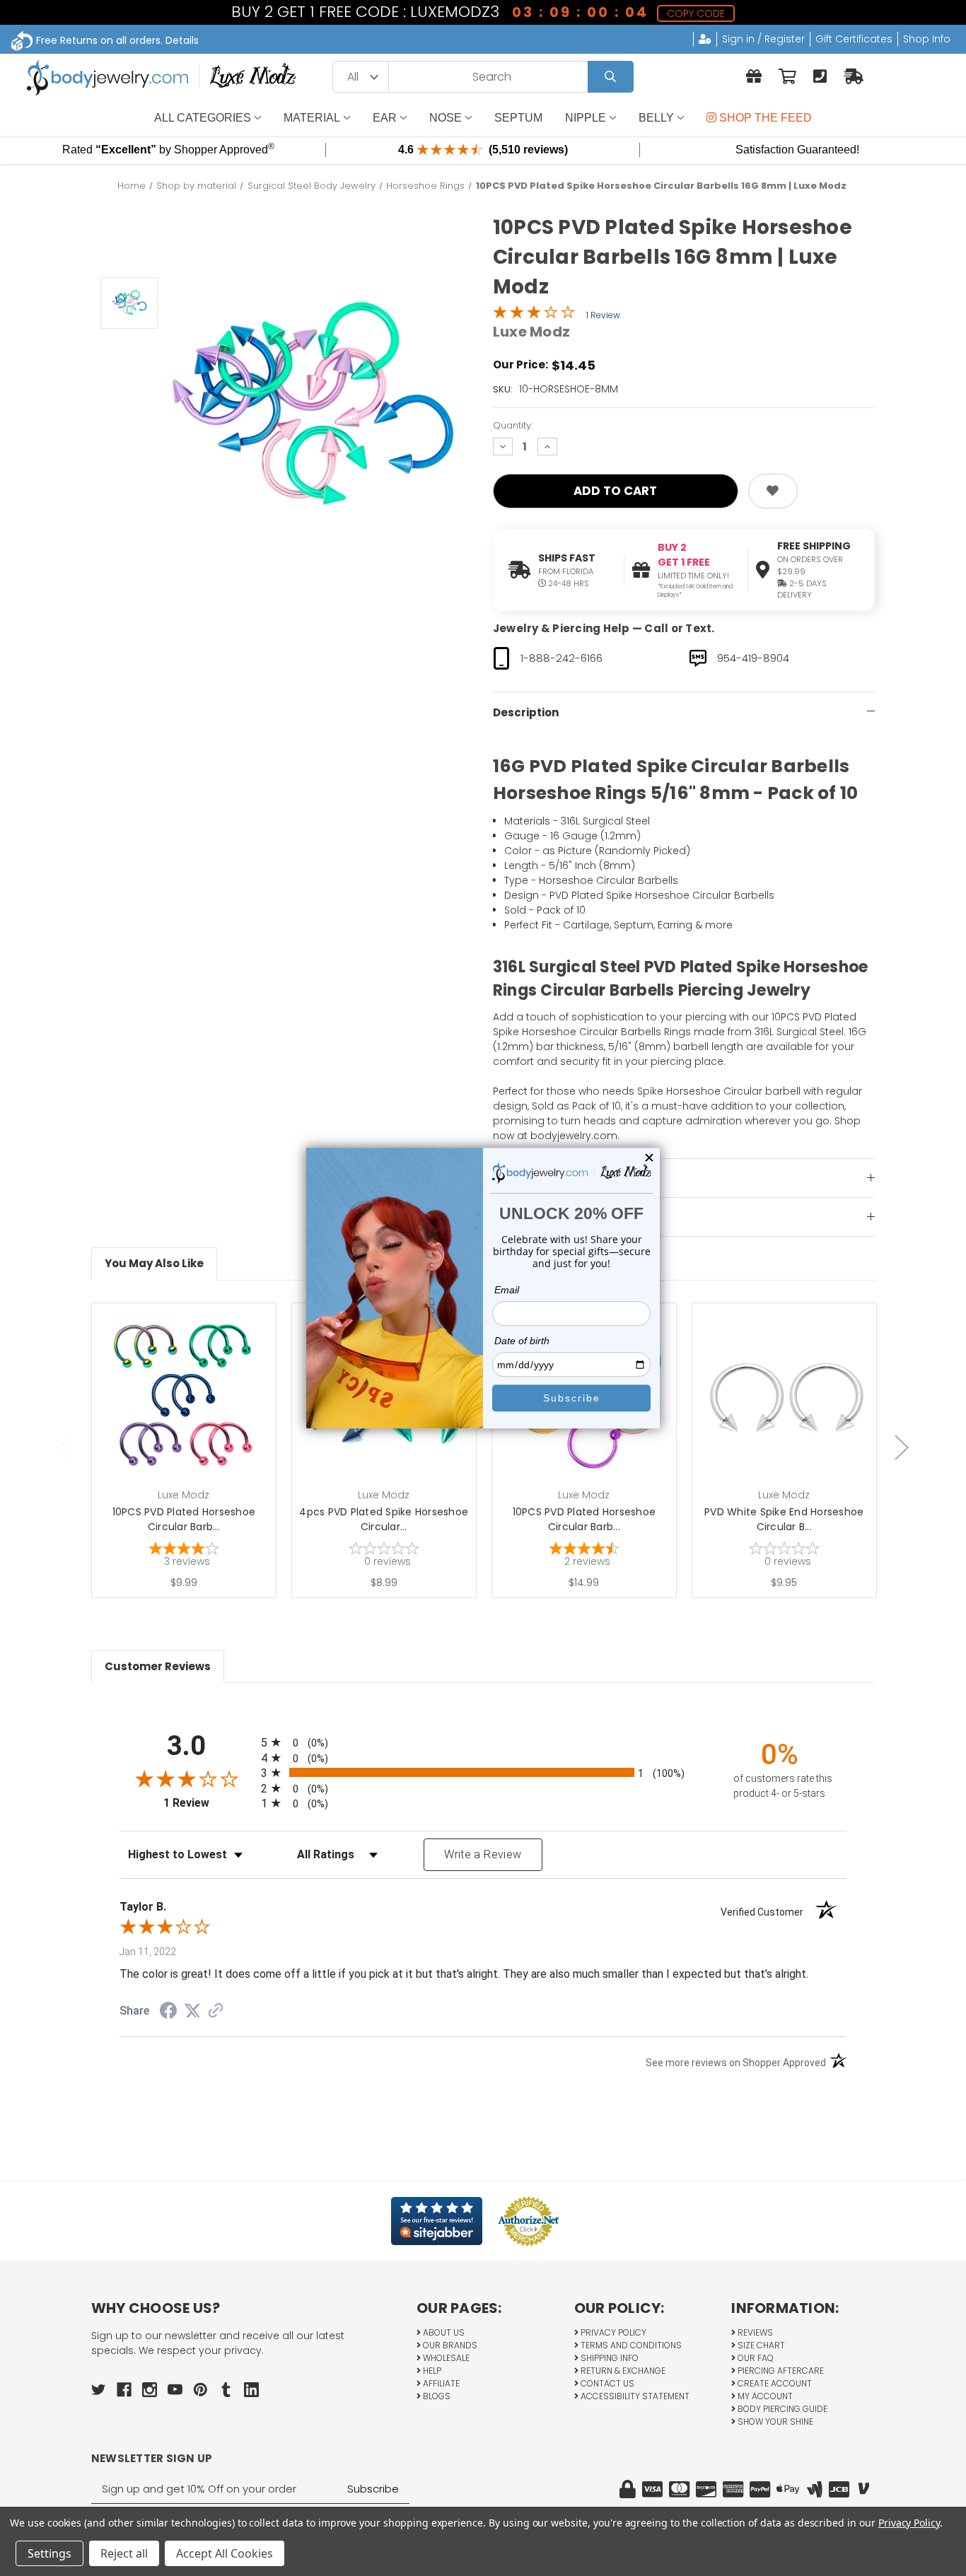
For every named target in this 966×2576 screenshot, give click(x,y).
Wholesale (445, 2358)
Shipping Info (609, 2358)
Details (182, 40)
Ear (385, 118)
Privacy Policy (612, 2332)
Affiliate (440, 2383)
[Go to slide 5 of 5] (64, 1447)
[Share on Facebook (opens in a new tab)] (168, 2012)
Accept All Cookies (225, 2553)
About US (443, 2332)
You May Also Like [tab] (154, 1263)
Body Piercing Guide (781, 2409)
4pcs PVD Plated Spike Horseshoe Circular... (384, 1519)
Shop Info (927, 39)
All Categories (203, 118)
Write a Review (483, 1854)
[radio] (483, 1742)
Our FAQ (755, 2358)
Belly (656, 118)
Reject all (124, 2553)
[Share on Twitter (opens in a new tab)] (192, 2011)
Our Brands (449, 2345)
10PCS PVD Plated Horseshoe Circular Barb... (184, 1519)
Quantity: (513, 425)
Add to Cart (192, 1417)
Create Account (774, 2383)
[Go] (611, 77)
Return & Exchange (622, 2371)
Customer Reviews (158, 1666)
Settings (50, 2553)
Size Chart (760, 2345)
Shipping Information (553, 1179)
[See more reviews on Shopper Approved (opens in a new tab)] (216, 2012)
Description (526, 712)
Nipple (586, 118)
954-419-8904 (753, 658)
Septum (518, 118)
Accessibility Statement (634, 2396)
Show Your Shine (774, 2421)
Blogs (436, 2396)
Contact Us (606, 2383)
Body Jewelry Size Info (555, 1218)
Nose (446, 118)
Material (312, 118)
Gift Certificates (854, 39)
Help (431, 2371)
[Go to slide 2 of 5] (902, 1447)
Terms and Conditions (630, 2345)
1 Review (603, 315)
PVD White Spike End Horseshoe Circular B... (784, 1519)
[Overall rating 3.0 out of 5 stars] (534, 315)
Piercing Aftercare (780, 2371)
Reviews (754, 2332)
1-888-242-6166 (561, 658)
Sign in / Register (763, 39)
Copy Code (695, 13)
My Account (764, 2396)
